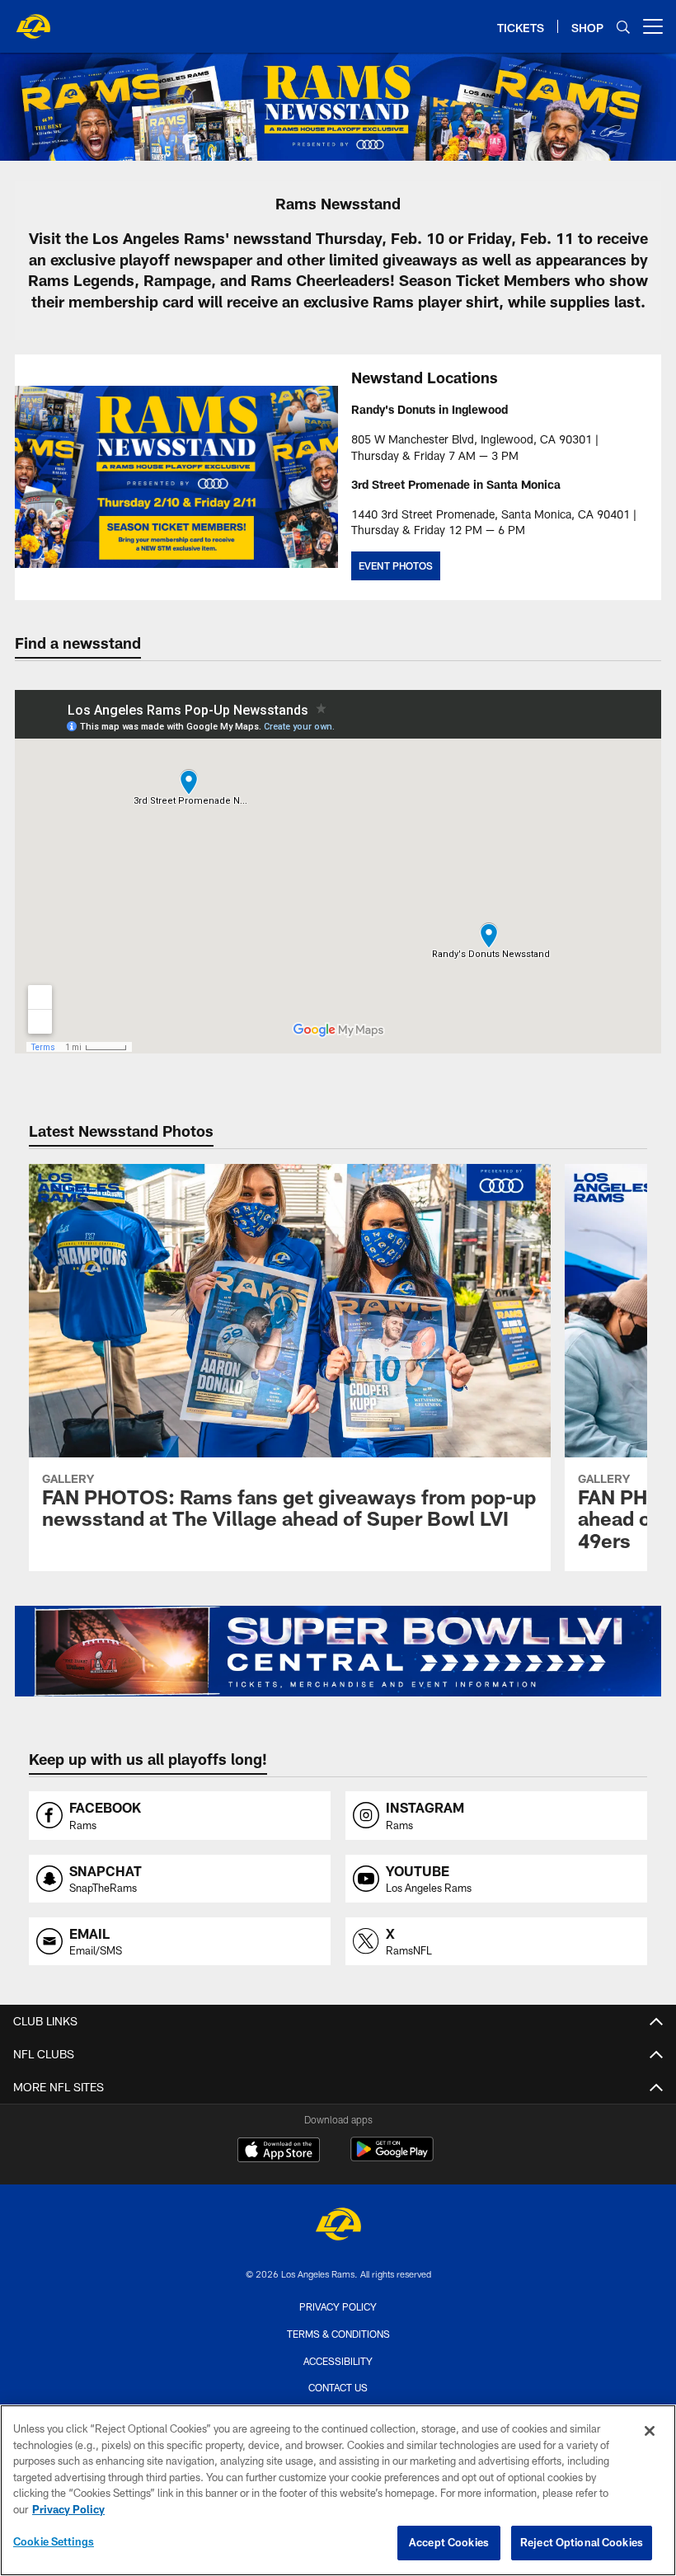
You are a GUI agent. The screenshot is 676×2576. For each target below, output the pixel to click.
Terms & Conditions (338, 2334)
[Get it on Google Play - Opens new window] (392, 2158)
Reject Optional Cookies (582, 2542)
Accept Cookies (449, 2542)
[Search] (623, 27)
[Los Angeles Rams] (338, 2226)
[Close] (650, 2431)
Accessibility (338, 2361)
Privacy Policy (338, 2306)
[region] (338, 2490)
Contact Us (338, 2387)
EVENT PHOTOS (396, 565)
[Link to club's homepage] (33, 20)
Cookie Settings (54, 2541)
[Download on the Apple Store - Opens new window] (279, 2151)
